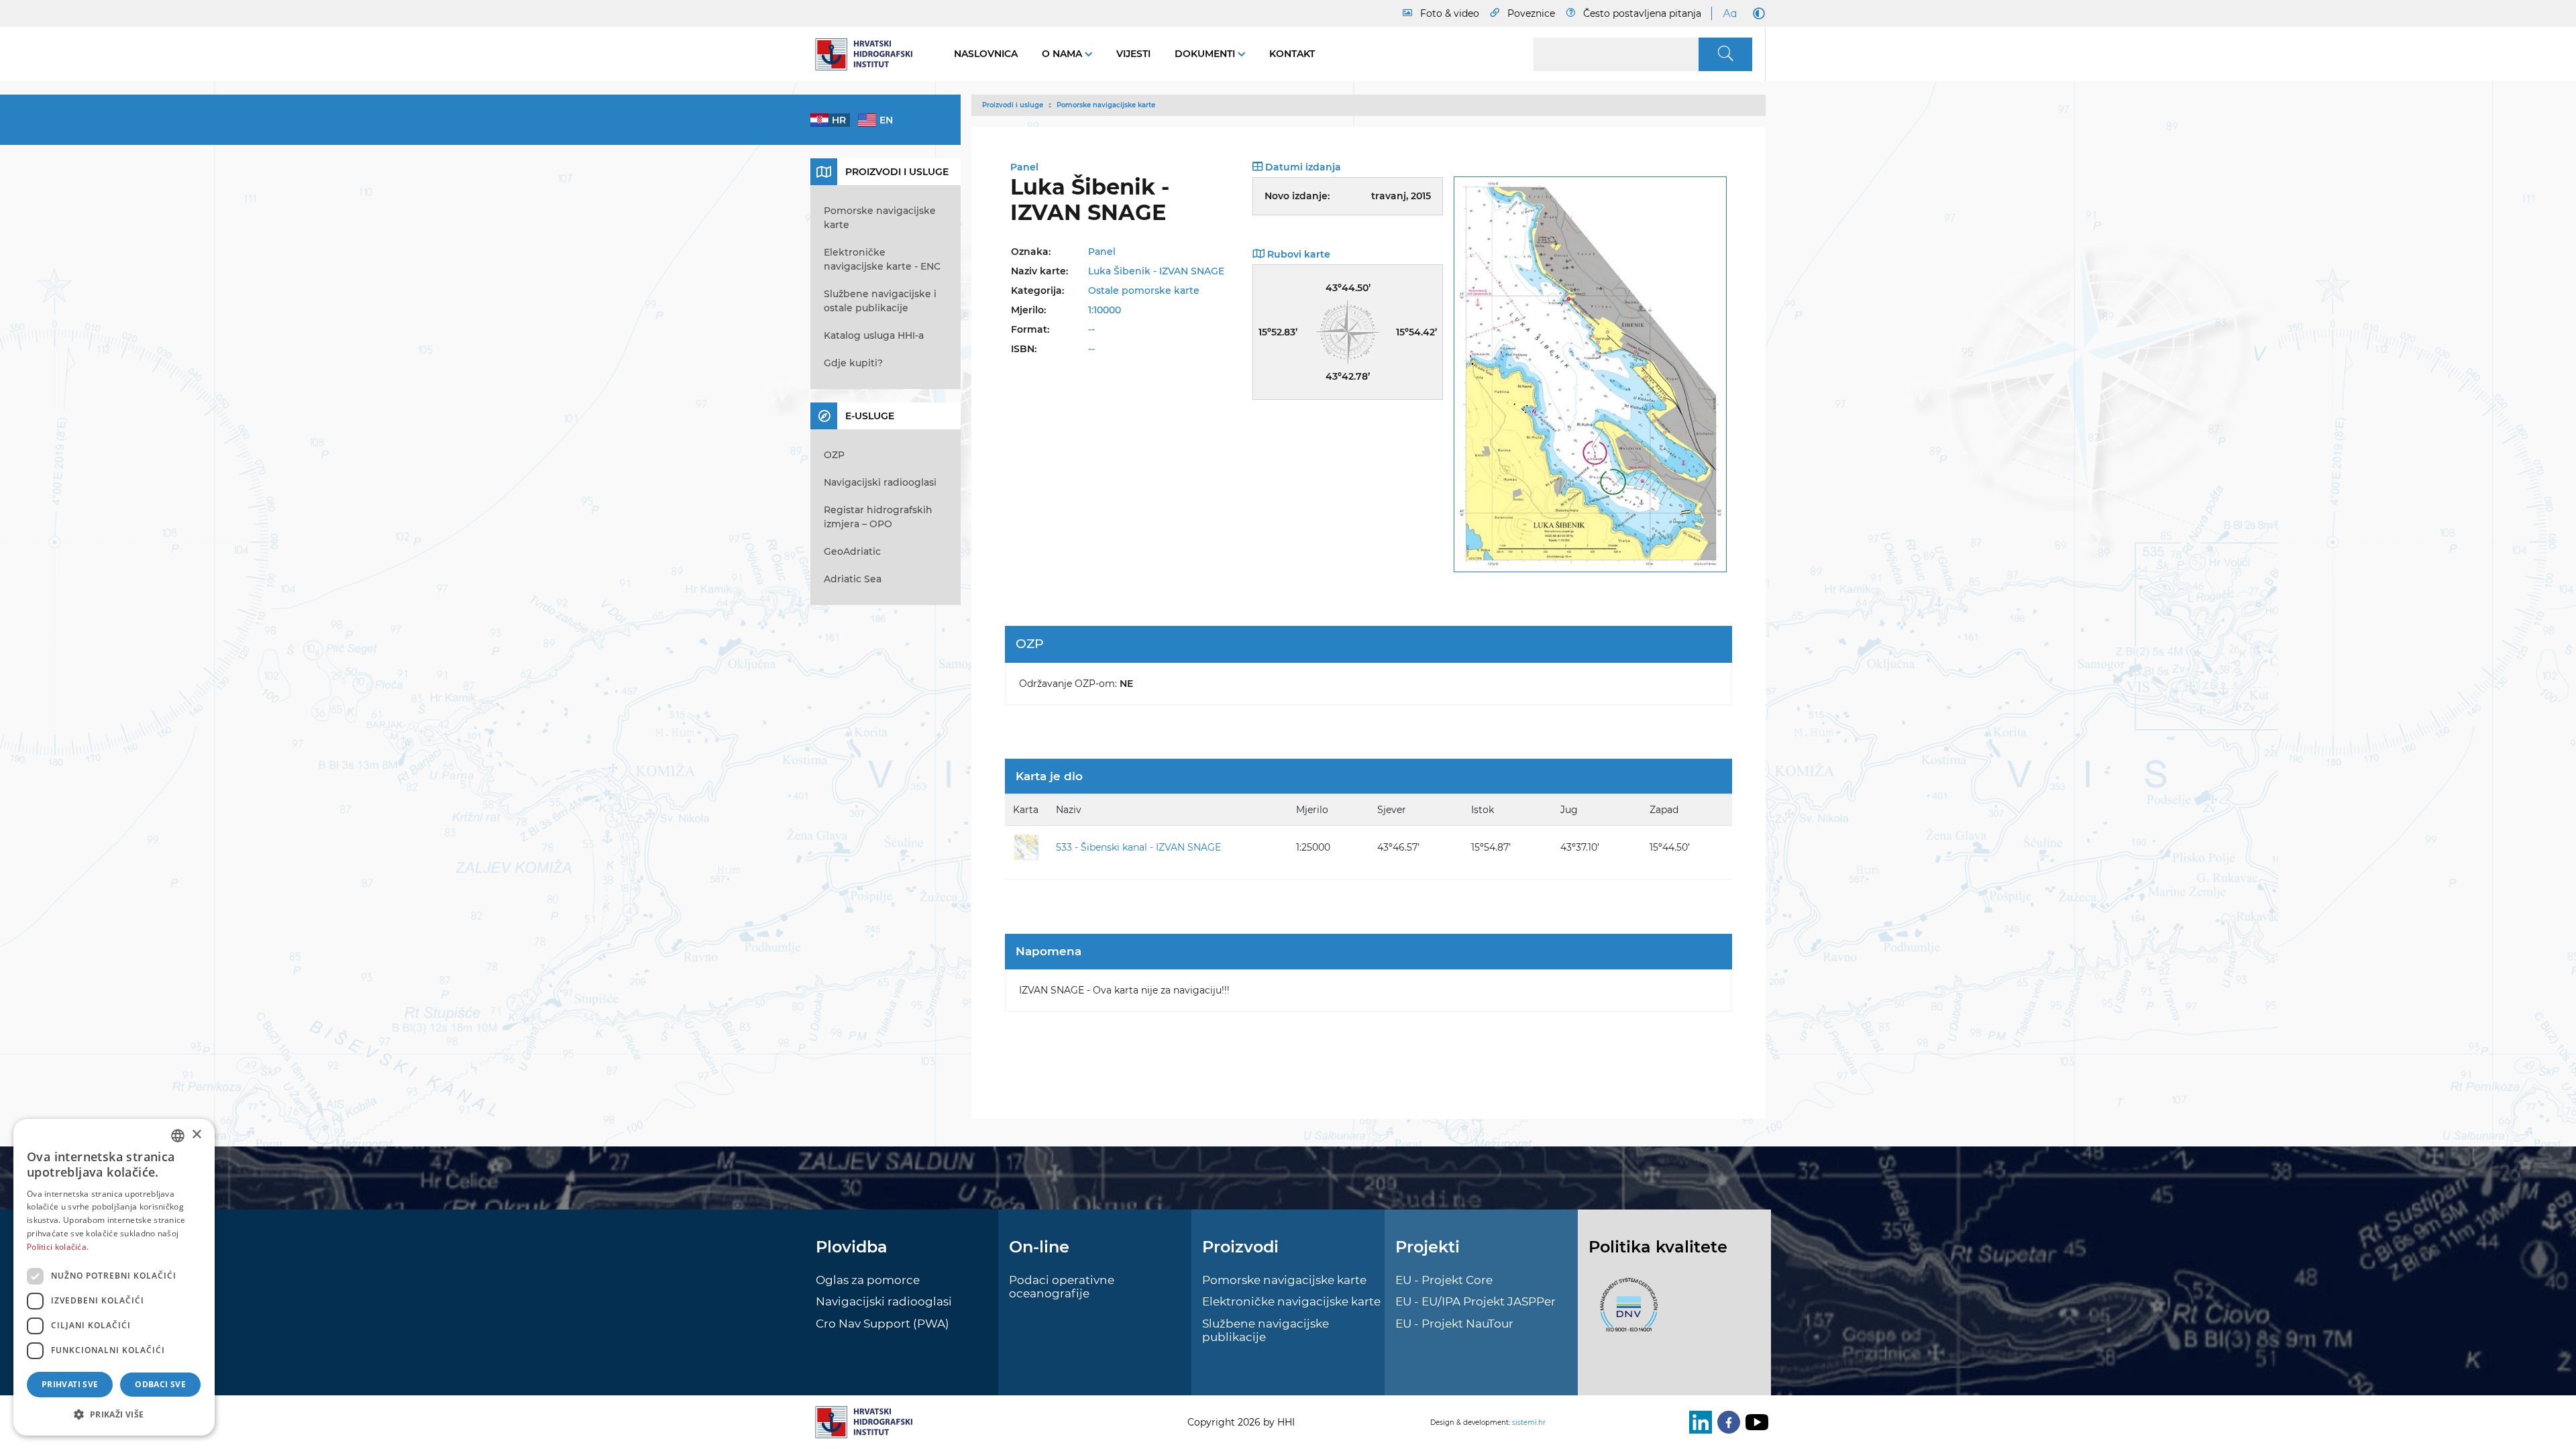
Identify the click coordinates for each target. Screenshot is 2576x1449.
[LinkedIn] (1698, 1422)
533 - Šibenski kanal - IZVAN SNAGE (1138, 847)
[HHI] (869, 54)
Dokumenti (1206, 54)
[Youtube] (1754, 1422)
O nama (1063, 54)
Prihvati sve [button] (70, 1384)
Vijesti (1133, 54)
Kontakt (1292, 54)
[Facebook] (1726, 1422)
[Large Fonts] (1729, 13)
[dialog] (114, 1277)
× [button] (196, 1135)
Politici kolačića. (58, 1247)
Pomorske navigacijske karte (1106, 105)
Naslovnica (986, 54)
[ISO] (1625, 1312)
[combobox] (178, 1136)
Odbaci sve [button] (160, 1384)
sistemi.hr (1529, 1423)
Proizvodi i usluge (1013, 105)
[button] (114, 1414)
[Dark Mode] (1756, 13)
